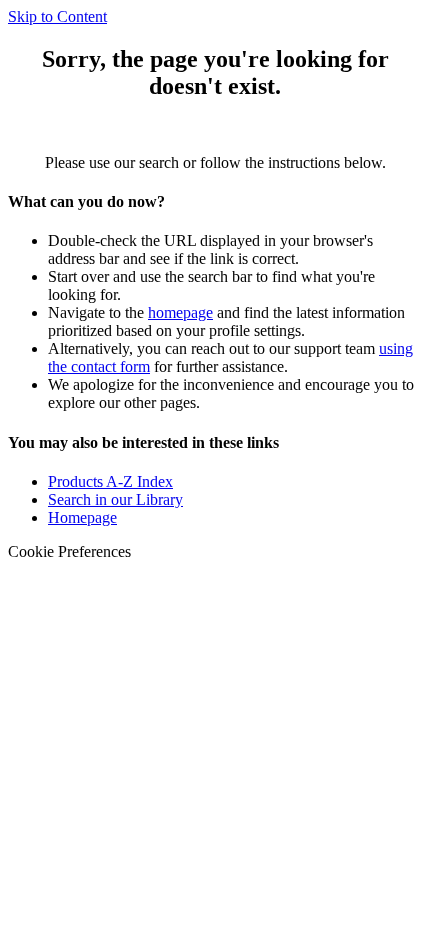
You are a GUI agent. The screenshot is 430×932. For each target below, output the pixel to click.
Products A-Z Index (110, 481)
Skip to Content (57, 16)
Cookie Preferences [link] (69, 551)
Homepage (82, 517)
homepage (180, 312)
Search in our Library (115, 499)
